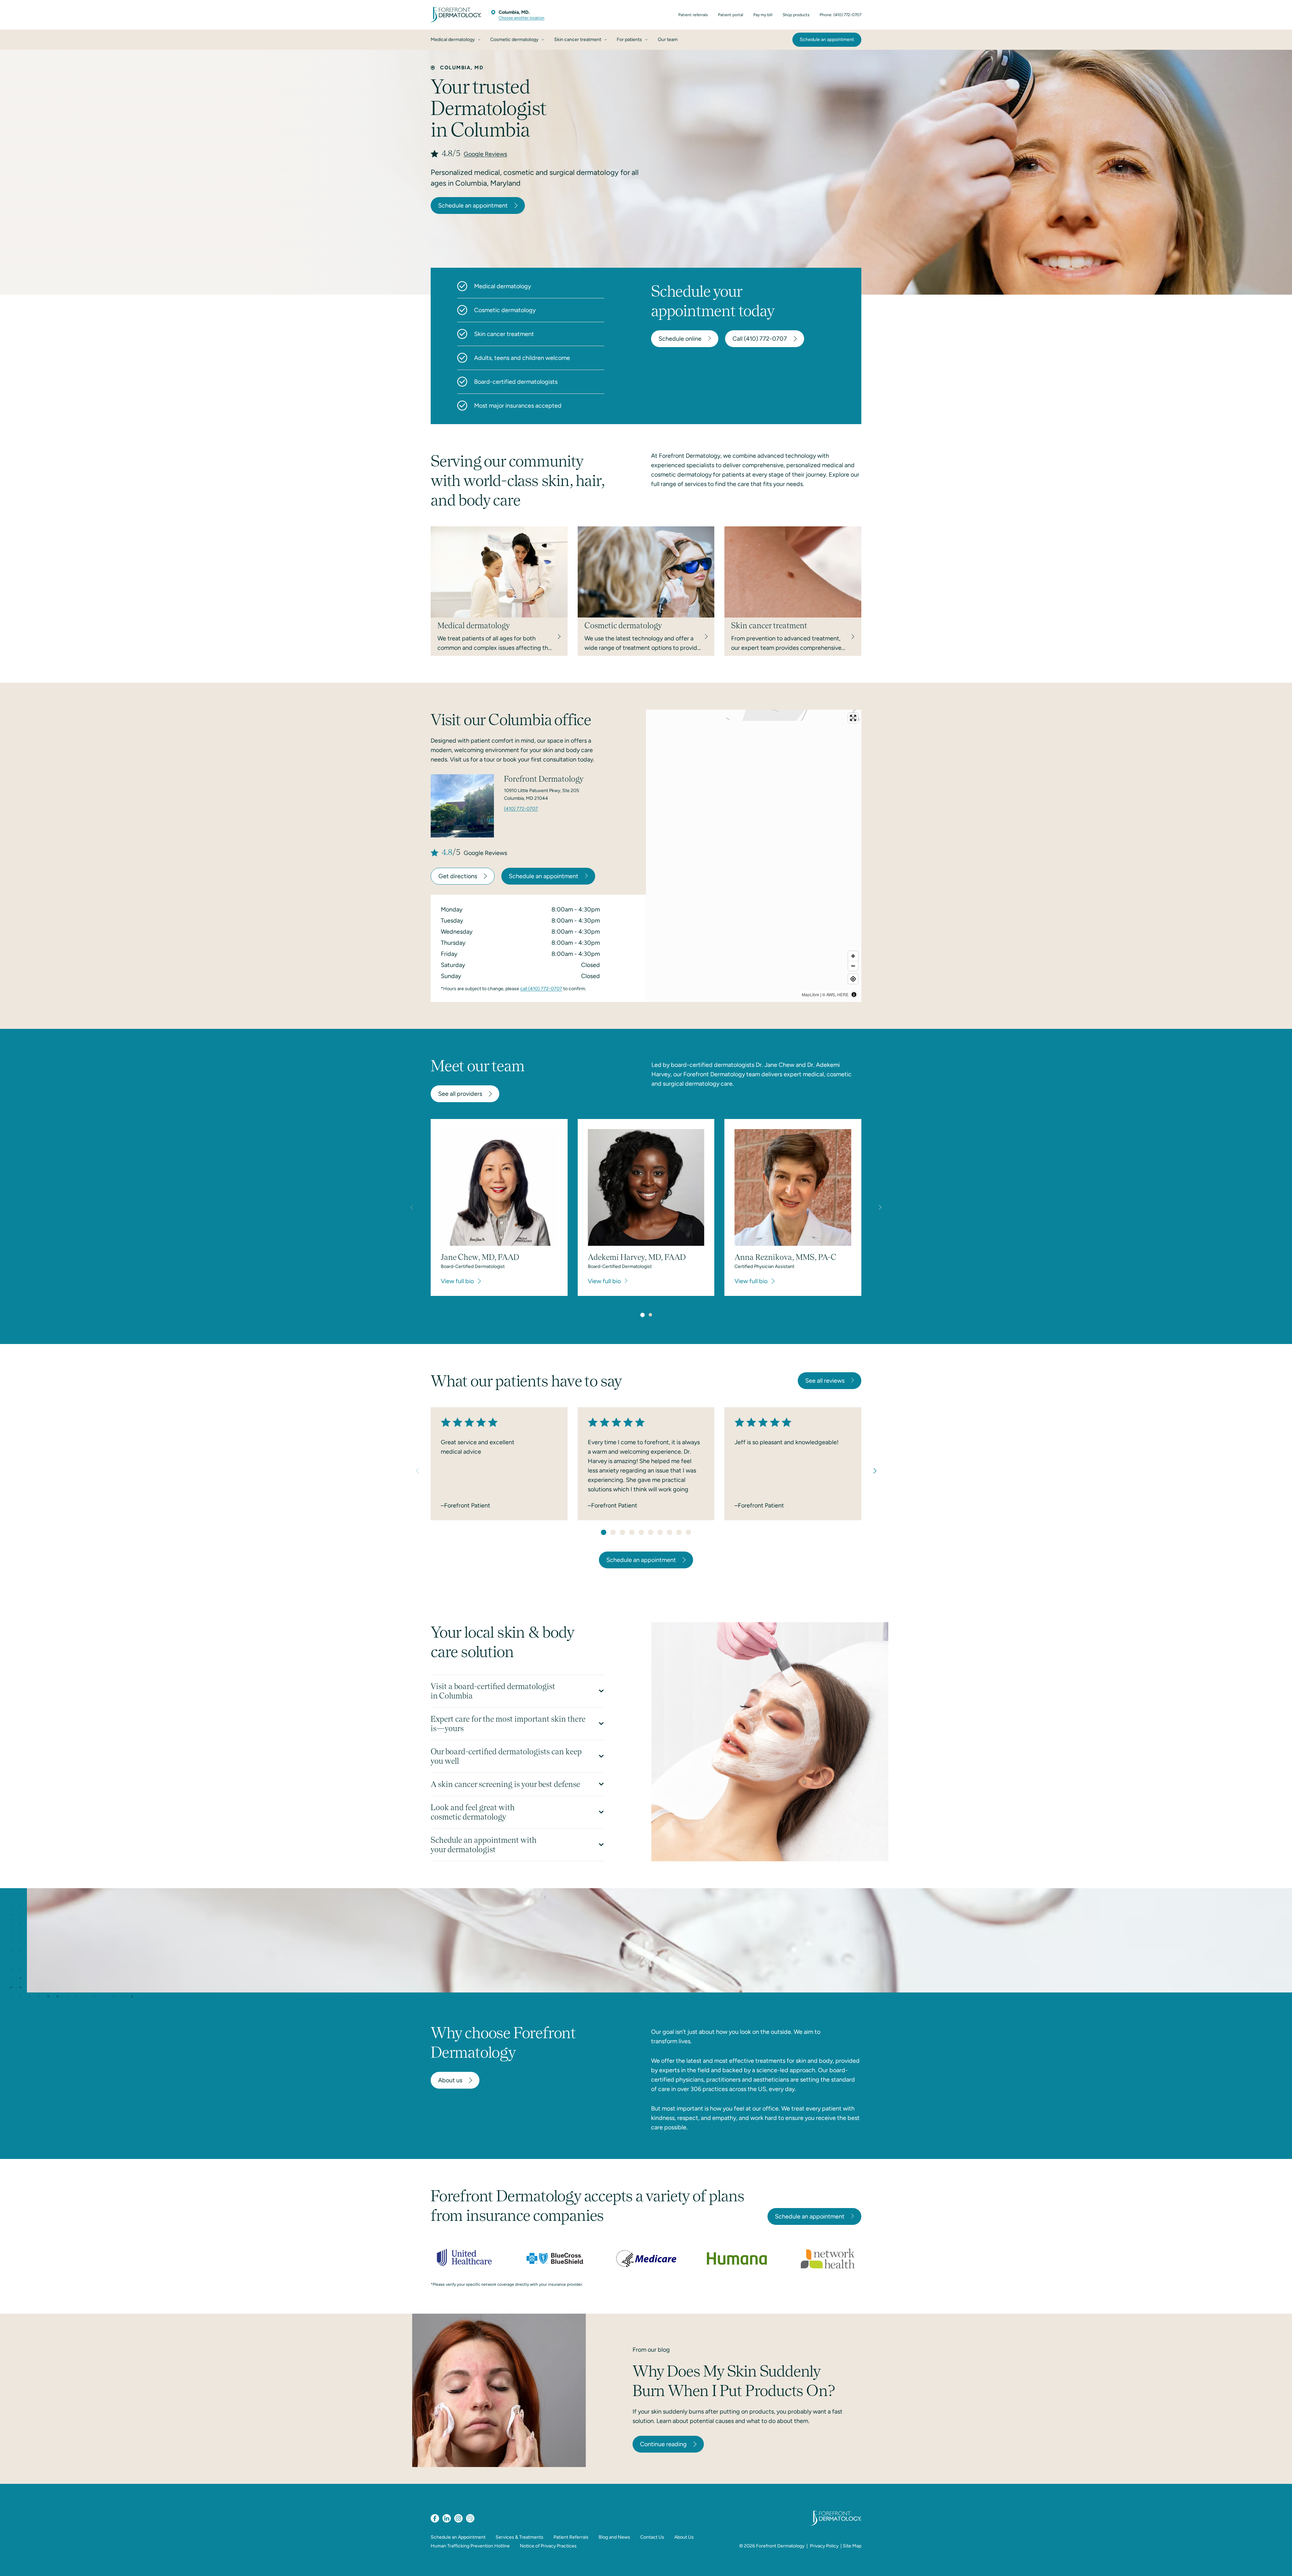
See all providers (460, 1094)
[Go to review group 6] (651, 1532)
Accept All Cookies (1040, 2563)
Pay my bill (763, 15)
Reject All (991, 2563)
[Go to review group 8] (670, 1532)
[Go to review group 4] (632, 1532)
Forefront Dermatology (780, 2546)
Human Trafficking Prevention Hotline (470, 2546)
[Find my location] (853, 979)
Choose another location (522, 18)
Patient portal (731, 15)
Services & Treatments (519, 2537)
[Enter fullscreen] (853, 718)
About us (450, 2080)
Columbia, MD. (514, 12)
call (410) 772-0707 (541, 989)
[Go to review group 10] (688, 1532)
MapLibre (811, 994)
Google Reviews (485, 154)
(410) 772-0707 (521, 809)
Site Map (852, 2546)
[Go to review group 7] (660, 1532)
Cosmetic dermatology (505, 310)
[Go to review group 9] (679, 1532)
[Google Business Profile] (470, 2518)
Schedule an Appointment (458, 2537)
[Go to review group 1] (604, 1532)
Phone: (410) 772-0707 (840, 15)
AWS (831, 994)
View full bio (457, 1281)
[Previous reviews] (417, 1471)
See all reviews (825, 1381)
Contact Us (652, 2537)
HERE (843, 994)
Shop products (796, 15)
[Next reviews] (875, 1471)
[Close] (1281, 2564)
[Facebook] (435, 2518)
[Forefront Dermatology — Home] (456, 15)
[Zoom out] (853, 966)
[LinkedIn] (447, 2518)
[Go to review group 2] (613, 1532)
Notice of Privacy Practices (548, 2546)
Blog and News (614, 2537)
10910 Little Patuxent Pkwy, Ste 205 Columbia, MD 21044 (542, 794)
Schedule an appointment (473, 206)
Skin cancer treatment (504, 334)
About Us (684, 2537)
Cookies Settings (943, 2563)
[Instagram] (458, 2518)
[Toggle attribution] (854, 995)
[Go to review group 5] (641, 1532)
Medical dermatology (503, 286)
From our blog (651, 2350)
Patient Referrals (571, 2537)
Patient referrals (693, 15)
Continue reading (663, 2444)
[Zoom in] (853, 956)
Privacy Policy (824, 2546)
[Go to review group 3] (622, 1532)
